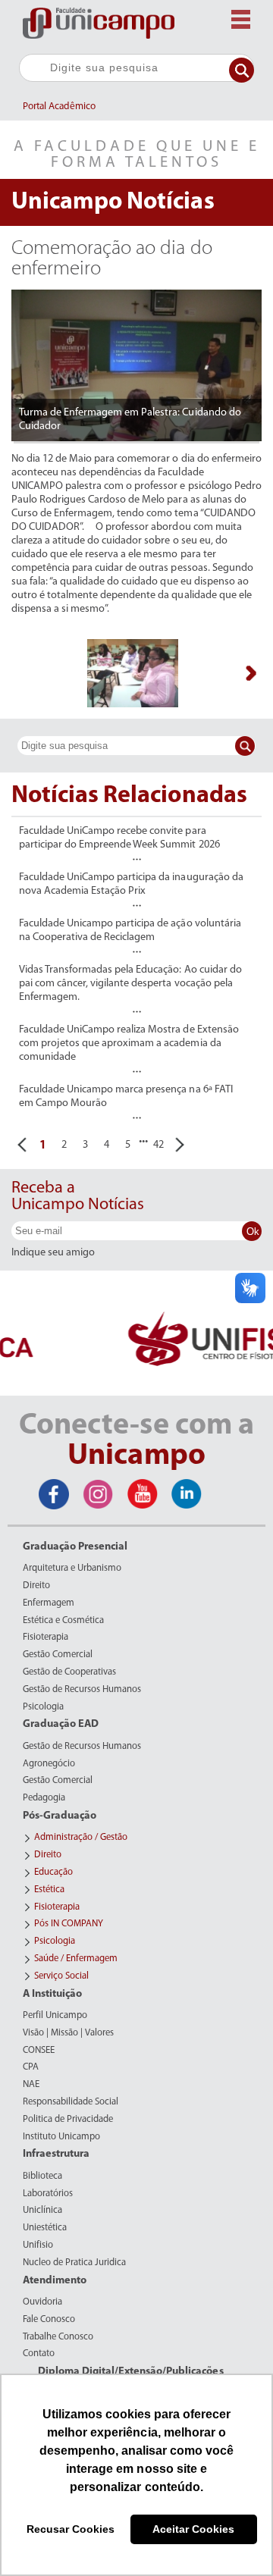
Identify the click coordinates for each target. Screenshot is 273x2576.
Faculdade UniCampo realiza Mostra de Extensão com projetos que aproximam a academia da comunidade (129, 1044)
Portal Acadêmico (59, 107)
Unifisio (38, 2245)
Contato (39, 2354)
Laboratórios (48, 2194)
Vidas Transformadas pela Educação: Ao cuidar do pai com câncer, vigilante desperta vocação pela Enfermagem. (130, 984)
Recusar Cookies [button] (71, 2529)
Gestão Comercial (58, 1655)
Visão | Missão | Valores (68, 2033)
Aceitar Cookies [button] (193, 2529)
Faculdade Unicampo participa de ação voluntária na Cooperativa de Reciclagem (130, 931)
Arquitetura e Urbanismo (72, 1568)
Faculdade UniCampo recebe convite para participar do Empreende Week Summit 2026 (119, 838)
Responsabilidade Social (71, 2102)
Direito (36, 1586)
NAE (31, 2085)
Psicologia (43, 1707)
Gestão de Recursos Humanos (82, 1690)
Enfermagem (49, 1603)
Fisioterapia (45, 1637)
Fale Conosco (49, 2320)
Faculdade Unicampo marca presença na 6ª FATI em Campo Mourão (126, 1097)
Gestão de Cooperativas (69, 1672)
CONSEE (39, 2051)
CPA (31, 2067)
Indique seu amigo (53, 1253)
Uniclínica (42, 2211)
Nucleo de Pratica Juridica (74, 2263)
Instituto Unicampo (61, 2137)
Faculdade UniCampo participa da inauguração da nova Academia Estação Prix (131, 884)
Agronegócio (49, 1764)
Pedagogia (44, 1798)
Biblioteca (42, 2176)
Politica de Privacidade (68, 2120)
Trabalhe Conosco (58, 2337)
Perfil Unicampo (55, 2016)
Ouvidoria (42, 2302)
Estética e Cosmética (63, 1621)
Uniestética (45, 2228)
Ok (253, 1232)
